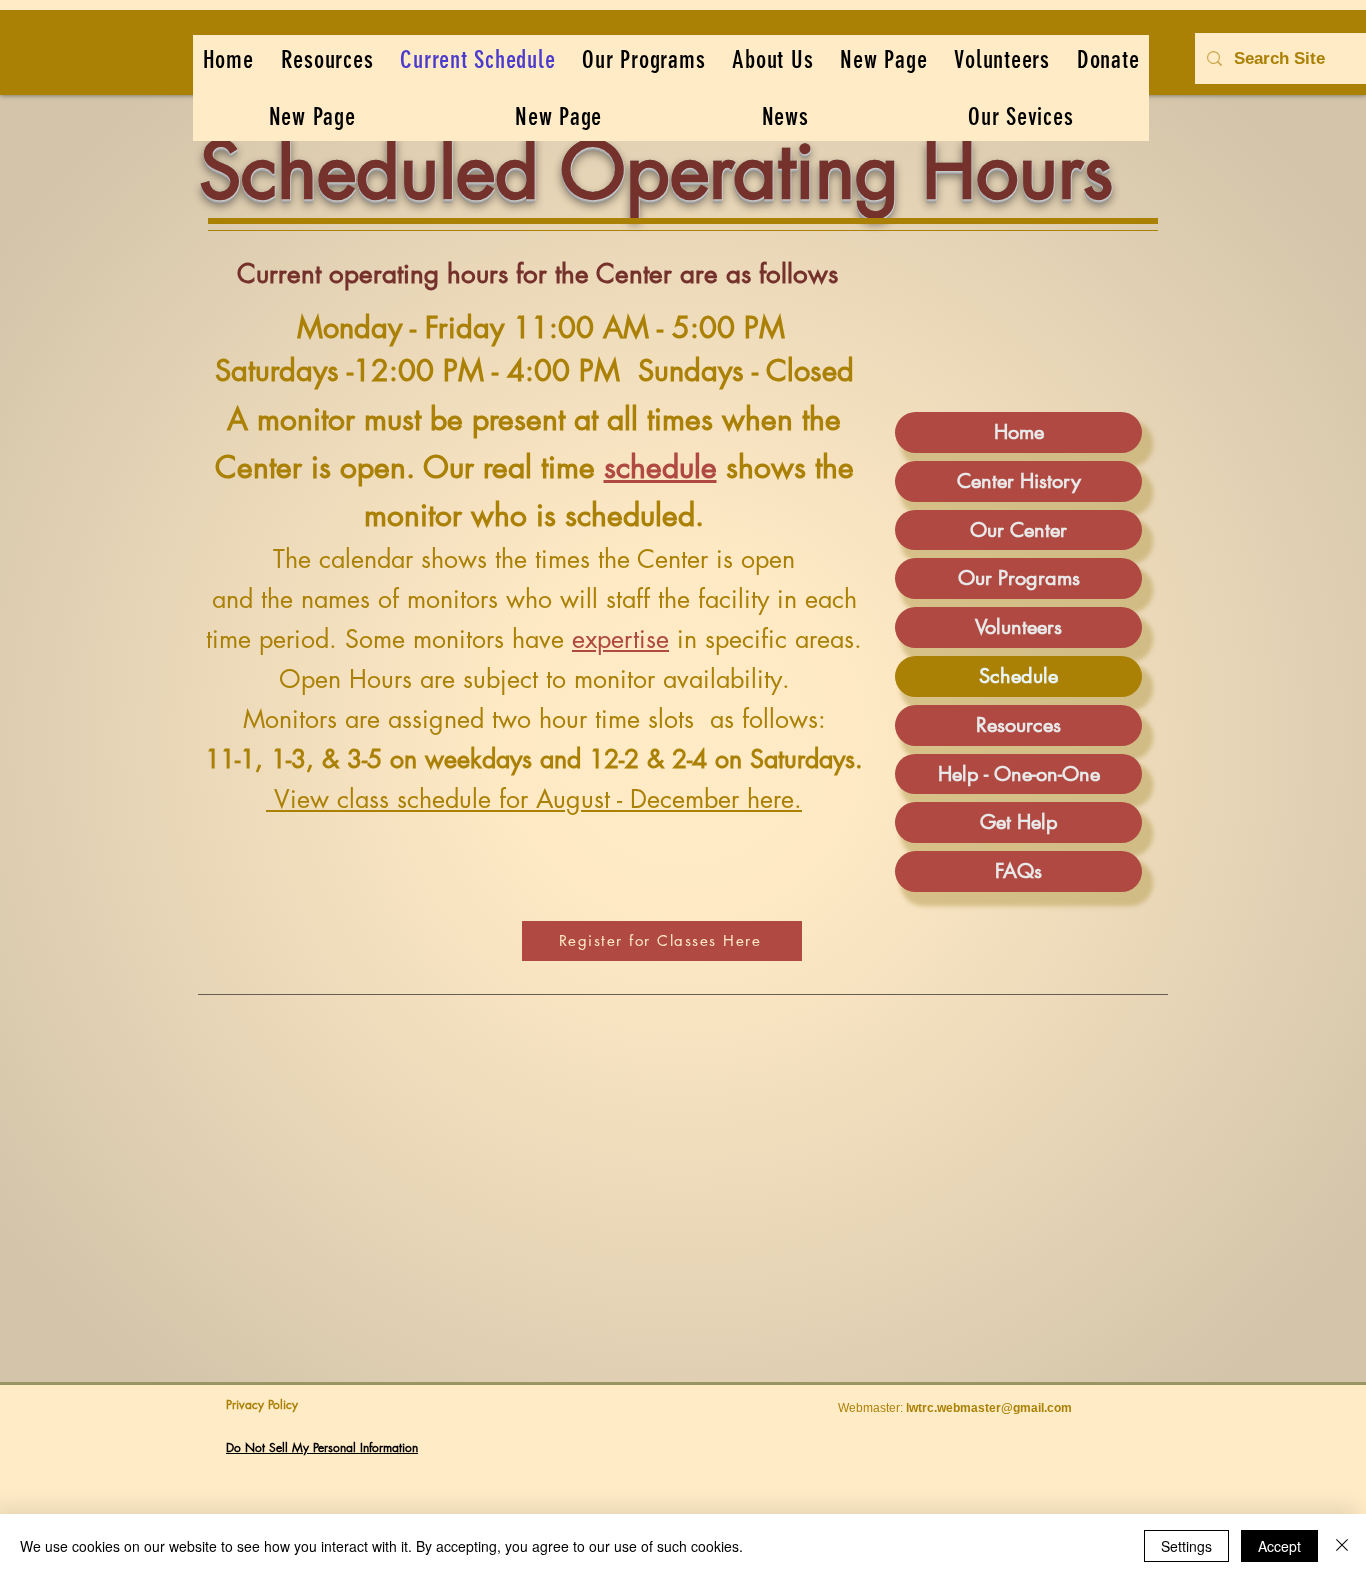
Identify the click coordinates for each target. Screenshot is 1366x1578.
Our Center (1018, 530)
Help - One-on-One (1019, 774)
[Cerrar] (1342, 1546)
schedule (660, 467)
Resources (1018, 725)
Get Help (1019, 822)
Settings (1186, 1546)
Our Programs (1019, 578)
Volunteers (1018, 627)
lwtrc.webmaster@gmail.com (989, 1408)
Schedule (1018, 676)
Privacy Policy (262, 1404)
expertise (620, 639)
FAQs (1018, 871)
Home (1019, 432)
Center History (1019, 481)
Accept (1279, 1546)
